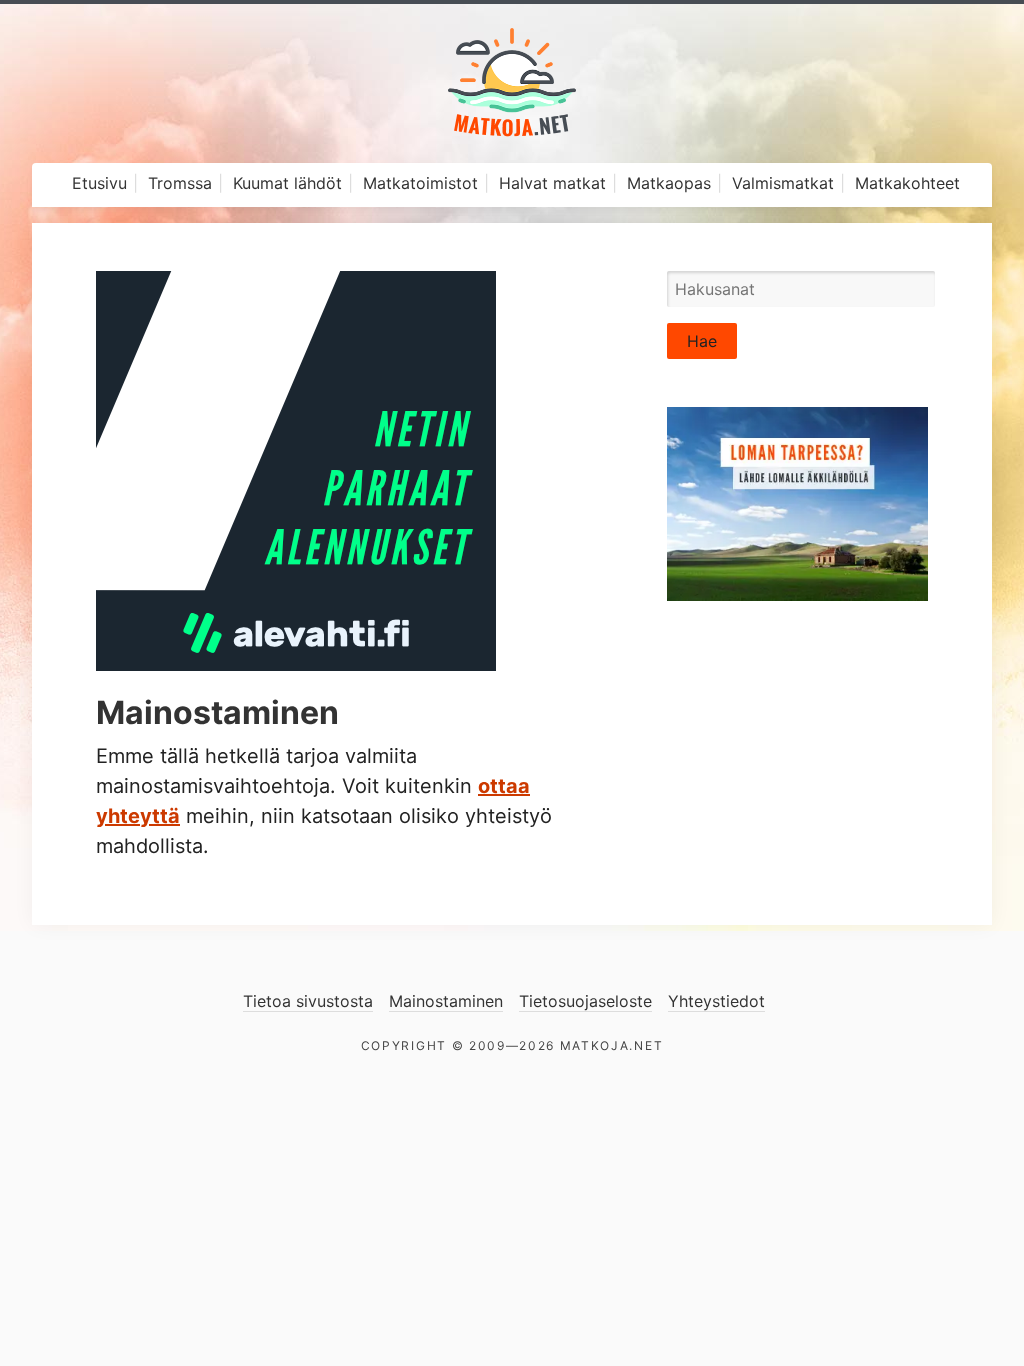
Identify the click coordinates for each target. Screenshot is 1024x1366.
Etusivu (99, 183)
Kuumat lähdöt (287, 183)
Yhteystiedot (716, 1001)
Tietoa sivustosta (308, 1001)
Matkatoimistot (420, 183)
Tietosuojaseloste (585, 1001)
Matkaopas (669, 183)
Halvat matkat (552, 183)
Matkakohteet (907, 183)
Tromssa (180, 183)
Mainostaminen (446, 1001)
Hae (702, 341)
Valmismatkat (783, 183)
